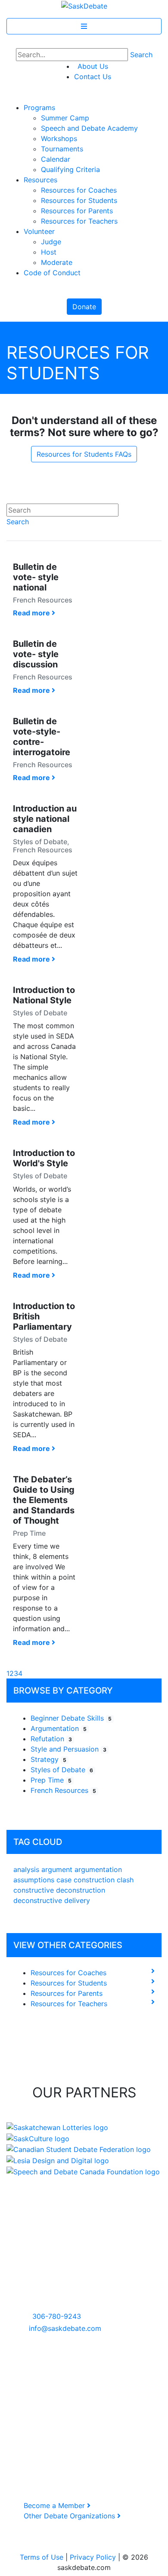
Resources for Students (69, 1983)
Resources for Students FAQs (84, 454)
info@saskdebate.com (65, 2328)
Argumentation (59, 1728)
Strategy (48, 1759)
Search (141, 55)
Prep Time (51, 1780)
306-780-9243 (57, 2316)
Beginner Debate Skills (71, 1718)
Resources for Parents (67, 1993)
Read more (32, 613)
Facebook (29, 2380)
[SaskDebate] (84, 5)
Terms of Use (42, 2557)
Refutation (51, 1739)
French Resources (63, 1790)
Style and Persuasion (68, 1749)
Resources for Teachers (69, 2004)
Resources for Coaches (68, 1973)
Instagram (29, 2390)
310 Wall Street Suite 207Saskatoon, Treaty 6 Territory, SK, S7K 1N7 (55, 2285)
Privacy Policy (93, 2557)
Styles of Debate (62, 1770)
